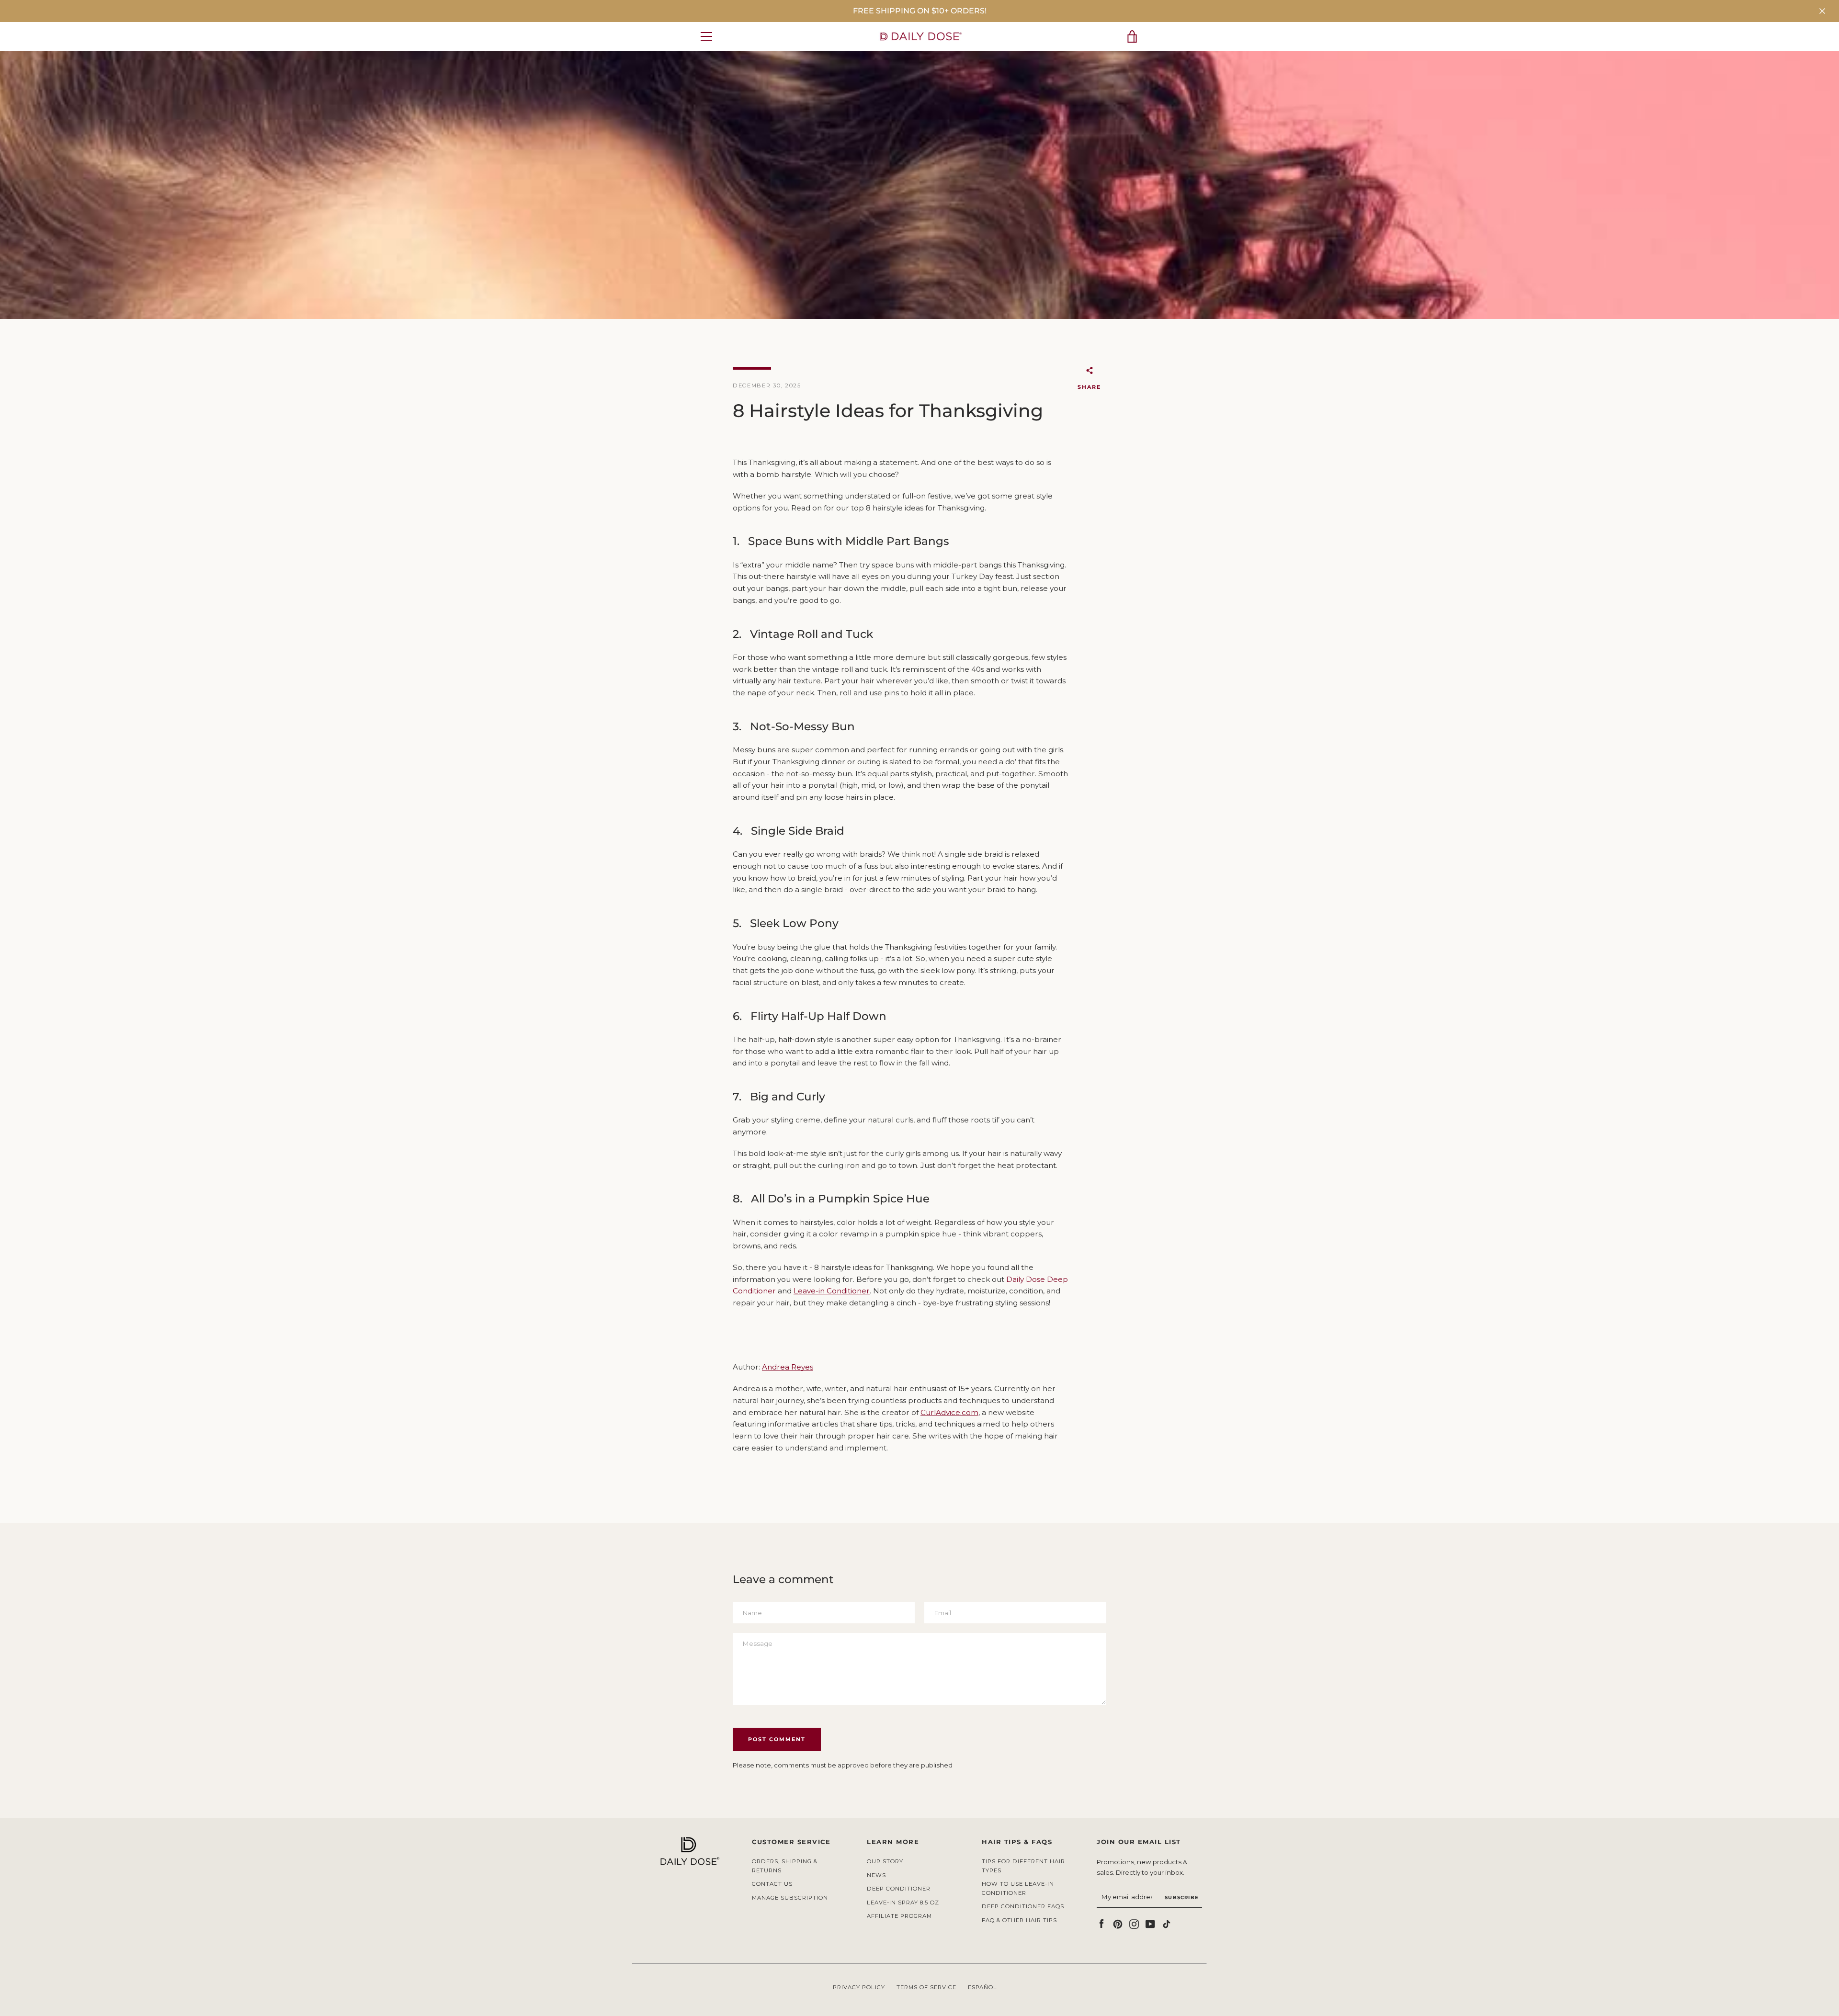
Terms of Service (926, 1987)
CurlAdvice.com (949, 1412)
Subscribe (1182, 1897)
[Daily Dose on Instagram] (1134, 1923)
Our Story (885, 1861)
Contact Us (772, 1884)
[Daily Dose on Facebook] (1101, 1923)
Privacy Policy (859, 1987)
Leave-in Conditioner (832, 1291)
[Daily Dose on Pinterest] (1118, 1923)
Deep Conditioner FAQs (1023, 1906)
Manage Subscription (790, 1898)
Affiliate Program (899, 1916)
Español (982, 1987)
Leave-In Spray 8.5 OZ (903, 1903)
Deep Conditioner (899, 1889)
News (876, 1875)
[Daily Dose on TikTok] (1167, 1923)
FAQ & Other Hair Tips (1019, 1920)
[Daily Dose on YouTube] (1150, 1923)
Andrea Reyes (788, 1367)
